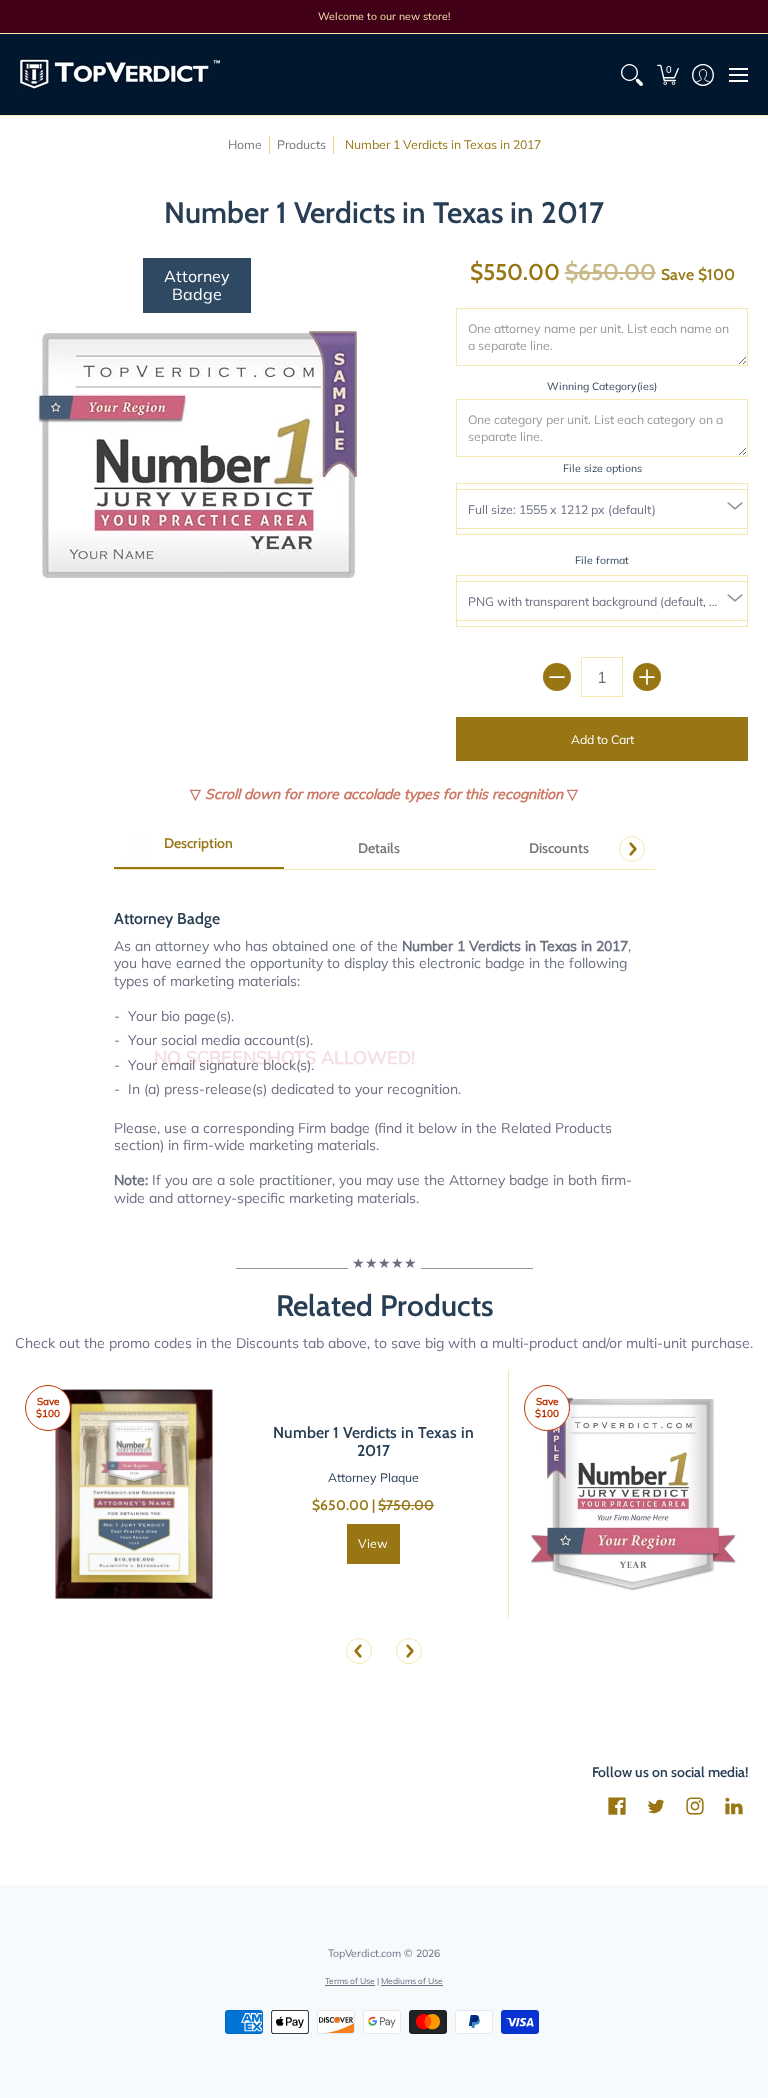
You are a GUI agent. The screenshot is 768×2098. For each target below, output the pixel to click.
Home (245, 144)
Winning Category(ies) (602, 386)
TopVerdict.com (364, 1953)
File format (602, 560)
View (373, 1543)
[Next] (632, 849)
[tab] (199, 850)
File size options (602, 468)
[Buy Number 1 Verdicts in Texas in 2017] (134, 1494)
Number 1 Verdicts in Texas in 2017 (373, 1441)
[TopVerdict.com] (120, 74)
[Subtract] (557, 677)
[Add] (647, 677)
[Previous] (359, 1651)
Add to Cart (602, 739)
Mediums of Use (412, 1980)
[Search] (632, 74)
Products (301, 144)
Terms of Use (350, 1980)
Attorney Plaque (373, 1477)
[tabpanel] (384, 1047)
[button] (667, 74)
